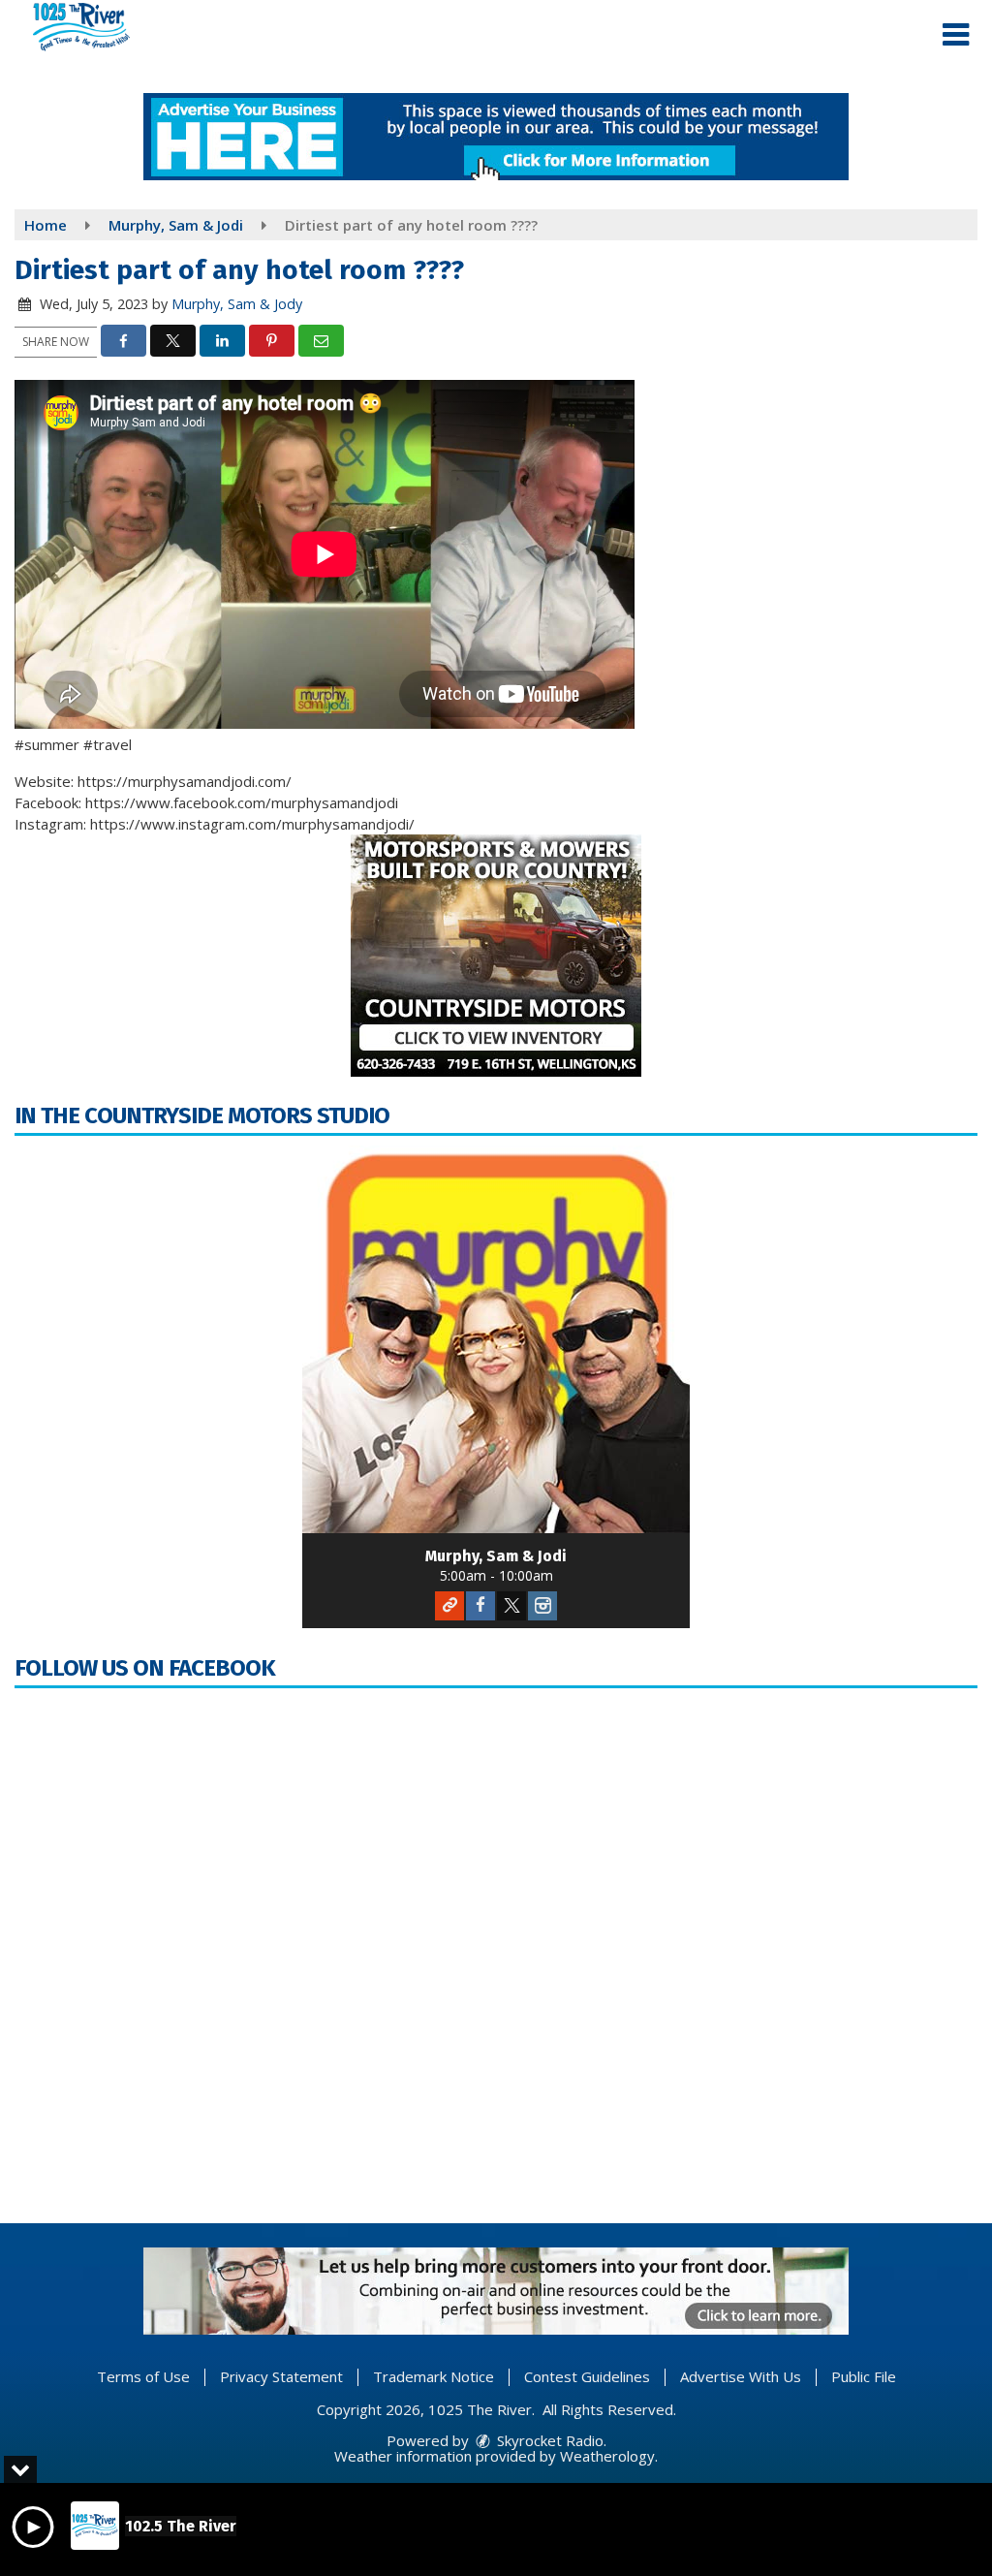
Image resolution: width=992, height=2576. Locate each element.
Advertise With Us (741, 2376)
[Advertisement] (496, 137)
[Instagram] (542, 1606)
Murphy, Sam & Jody (237, 304)
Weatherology (607, 2456)
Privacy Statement (281, 2376)
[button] (956, 35)
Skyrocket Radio (548, 2440)
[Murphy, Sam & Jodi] (496, 1339)
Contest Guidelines (587, 2376)
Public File (864, 2376)
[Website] (449, 1606)
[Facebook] (480, 1606)
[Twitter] (511, 1606)
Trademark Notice (434, 2376)
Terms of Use (143, 2376)
